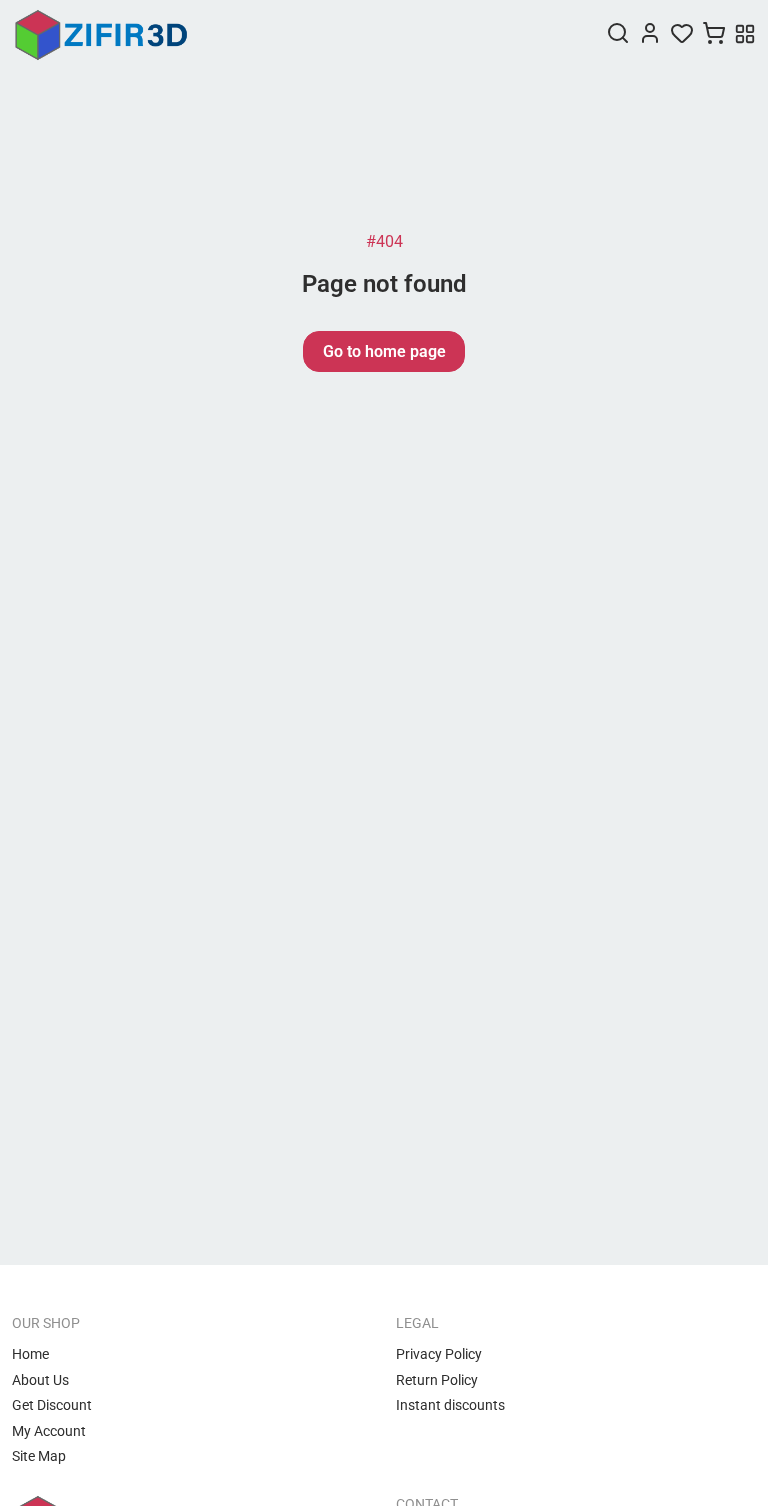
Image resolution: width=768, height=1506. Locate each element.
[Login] (650, 35)
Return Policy (437, 1380)
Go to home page (384, 351)
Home (30, 1354)
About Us (40, 1380)
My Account (49, 1431)
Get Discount (52, 1405)
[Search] (618, 35)
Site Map (39, 1456)
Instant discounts (450, 1405)
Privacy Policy (439, 1354)
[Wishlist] (682, 35)
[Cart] (714, 35)
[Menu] (745, 36)
